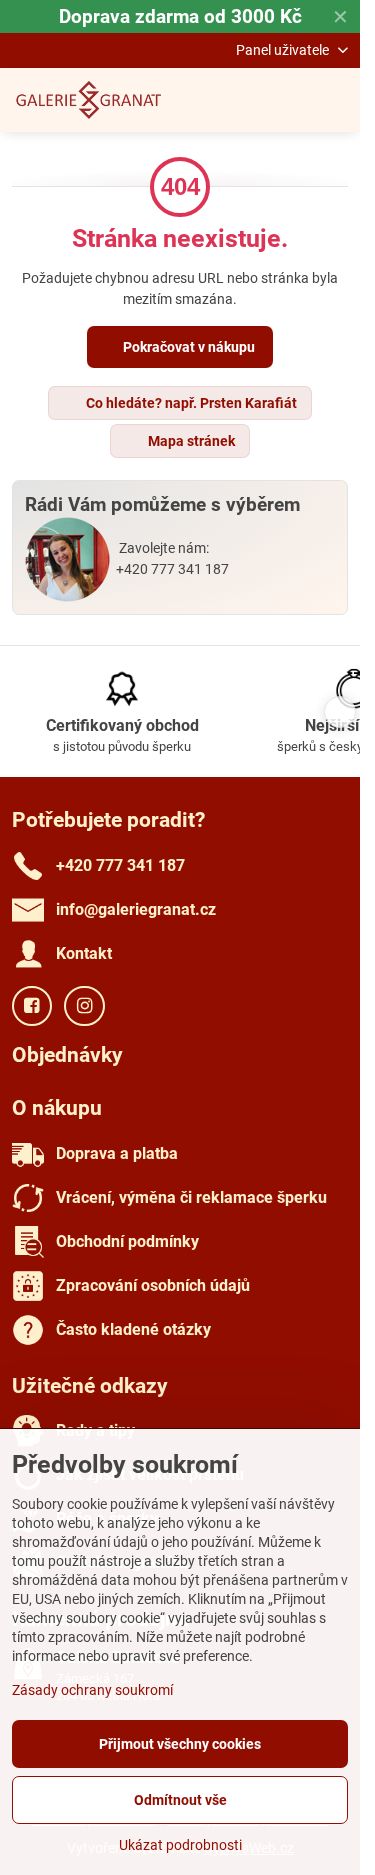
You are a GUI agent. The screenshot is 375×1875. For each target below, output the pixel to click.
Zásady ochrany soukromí (92, 1690)
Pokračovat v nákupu (187, 347)
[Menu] (336, 100)
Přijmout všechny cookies (180, 1744)
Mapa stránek (190, 441)
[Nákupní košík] (288, 100)
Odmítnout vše (180, 1800)
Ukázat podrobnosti (180, 1845)
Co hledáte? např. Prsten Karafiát (190, 403)
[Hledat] (240, 100)
